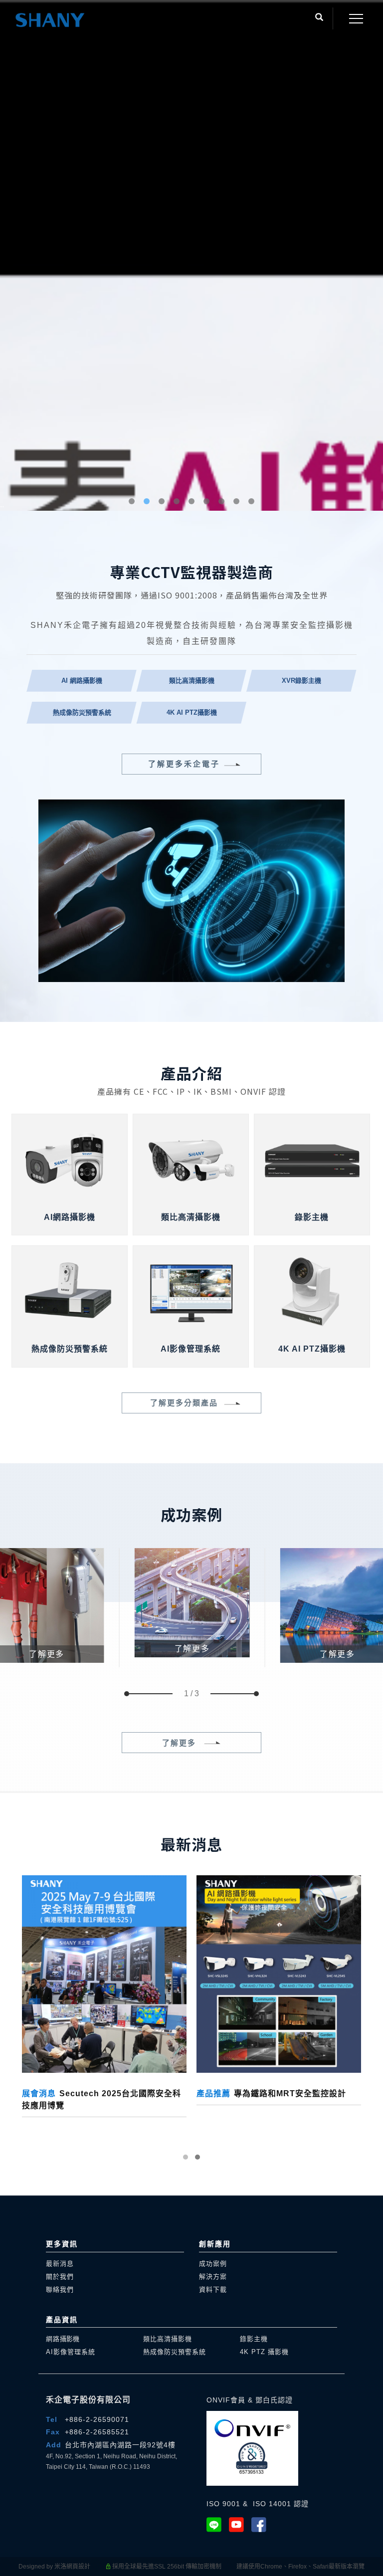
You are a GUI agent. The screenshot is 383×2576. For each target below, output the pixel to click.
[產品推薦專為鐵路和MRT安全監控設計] (279, 1974)
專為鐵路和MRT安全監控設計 (271, 2093)
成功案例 (213, 2264)
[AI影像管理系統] (191, 1290)
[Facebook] (263, 2525)
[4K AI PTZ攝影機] (312, 1290)
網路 (63, 2339)
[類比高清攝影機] (191, 1159)
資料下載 (213, 2289)
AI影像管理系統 (71, 2352)
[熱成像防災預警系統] (70, 1290)
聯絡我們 (60, 2289)
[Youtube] (240, 2525)
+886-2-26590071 (97, 2419)
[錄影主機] (312, 1159)
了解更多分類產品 (184, 1403)
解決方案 (213, 2277)
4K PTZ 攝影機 (264, 2352)
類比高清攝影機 (168, 2339)
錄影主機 (254, 2339)
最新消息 (60, 2264)
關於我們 (60, 2277)
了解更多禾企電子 (184, 764)
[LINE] (218, 2525)
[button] (319, 18)
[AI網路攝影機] (70, 1159)
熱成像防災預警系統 (175, 2352)
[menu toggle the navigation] (353, 19)
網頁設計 (78, 2567)
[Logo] (50, 20)
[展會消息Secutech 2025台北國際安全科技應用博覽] (104, 1974)
